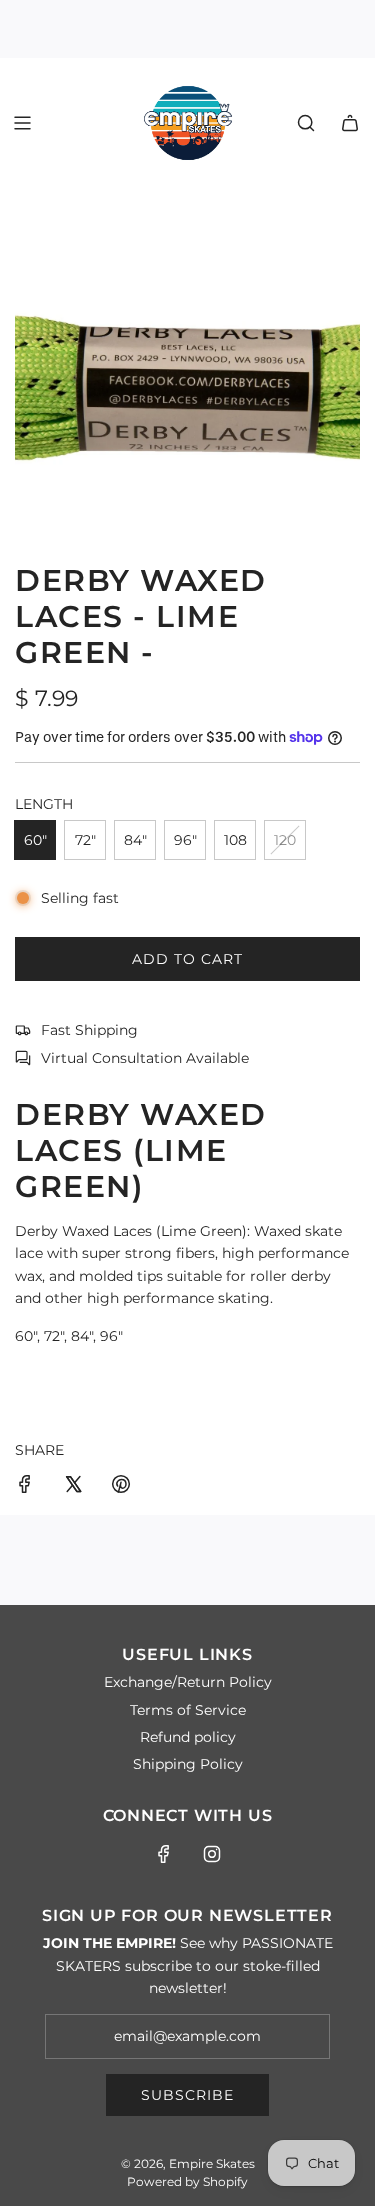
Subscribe (187, 2095)
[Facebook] (164, 1854)
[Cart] (350, 123)
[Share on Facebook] (25, 1487)
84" (135, 840)
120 (285, 840)
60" (35, 840)
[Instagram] (212, 1854)
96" (185, 840)
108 (235, 840)
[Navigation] (22, 123)
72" (85, 840)
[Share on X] (73, 1487)
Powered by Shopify (187, 2181)
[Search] (306, 123)
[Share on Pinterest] (121, 1487)
